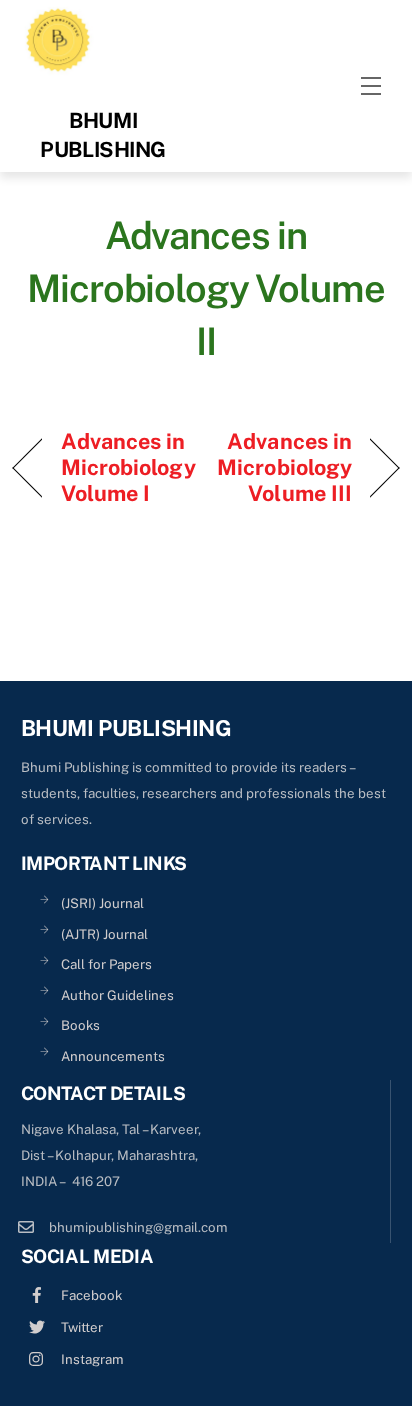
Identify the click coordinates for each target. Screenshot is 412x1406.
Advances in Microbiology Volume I (128, 467)
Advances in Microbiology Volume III (284, 467)
